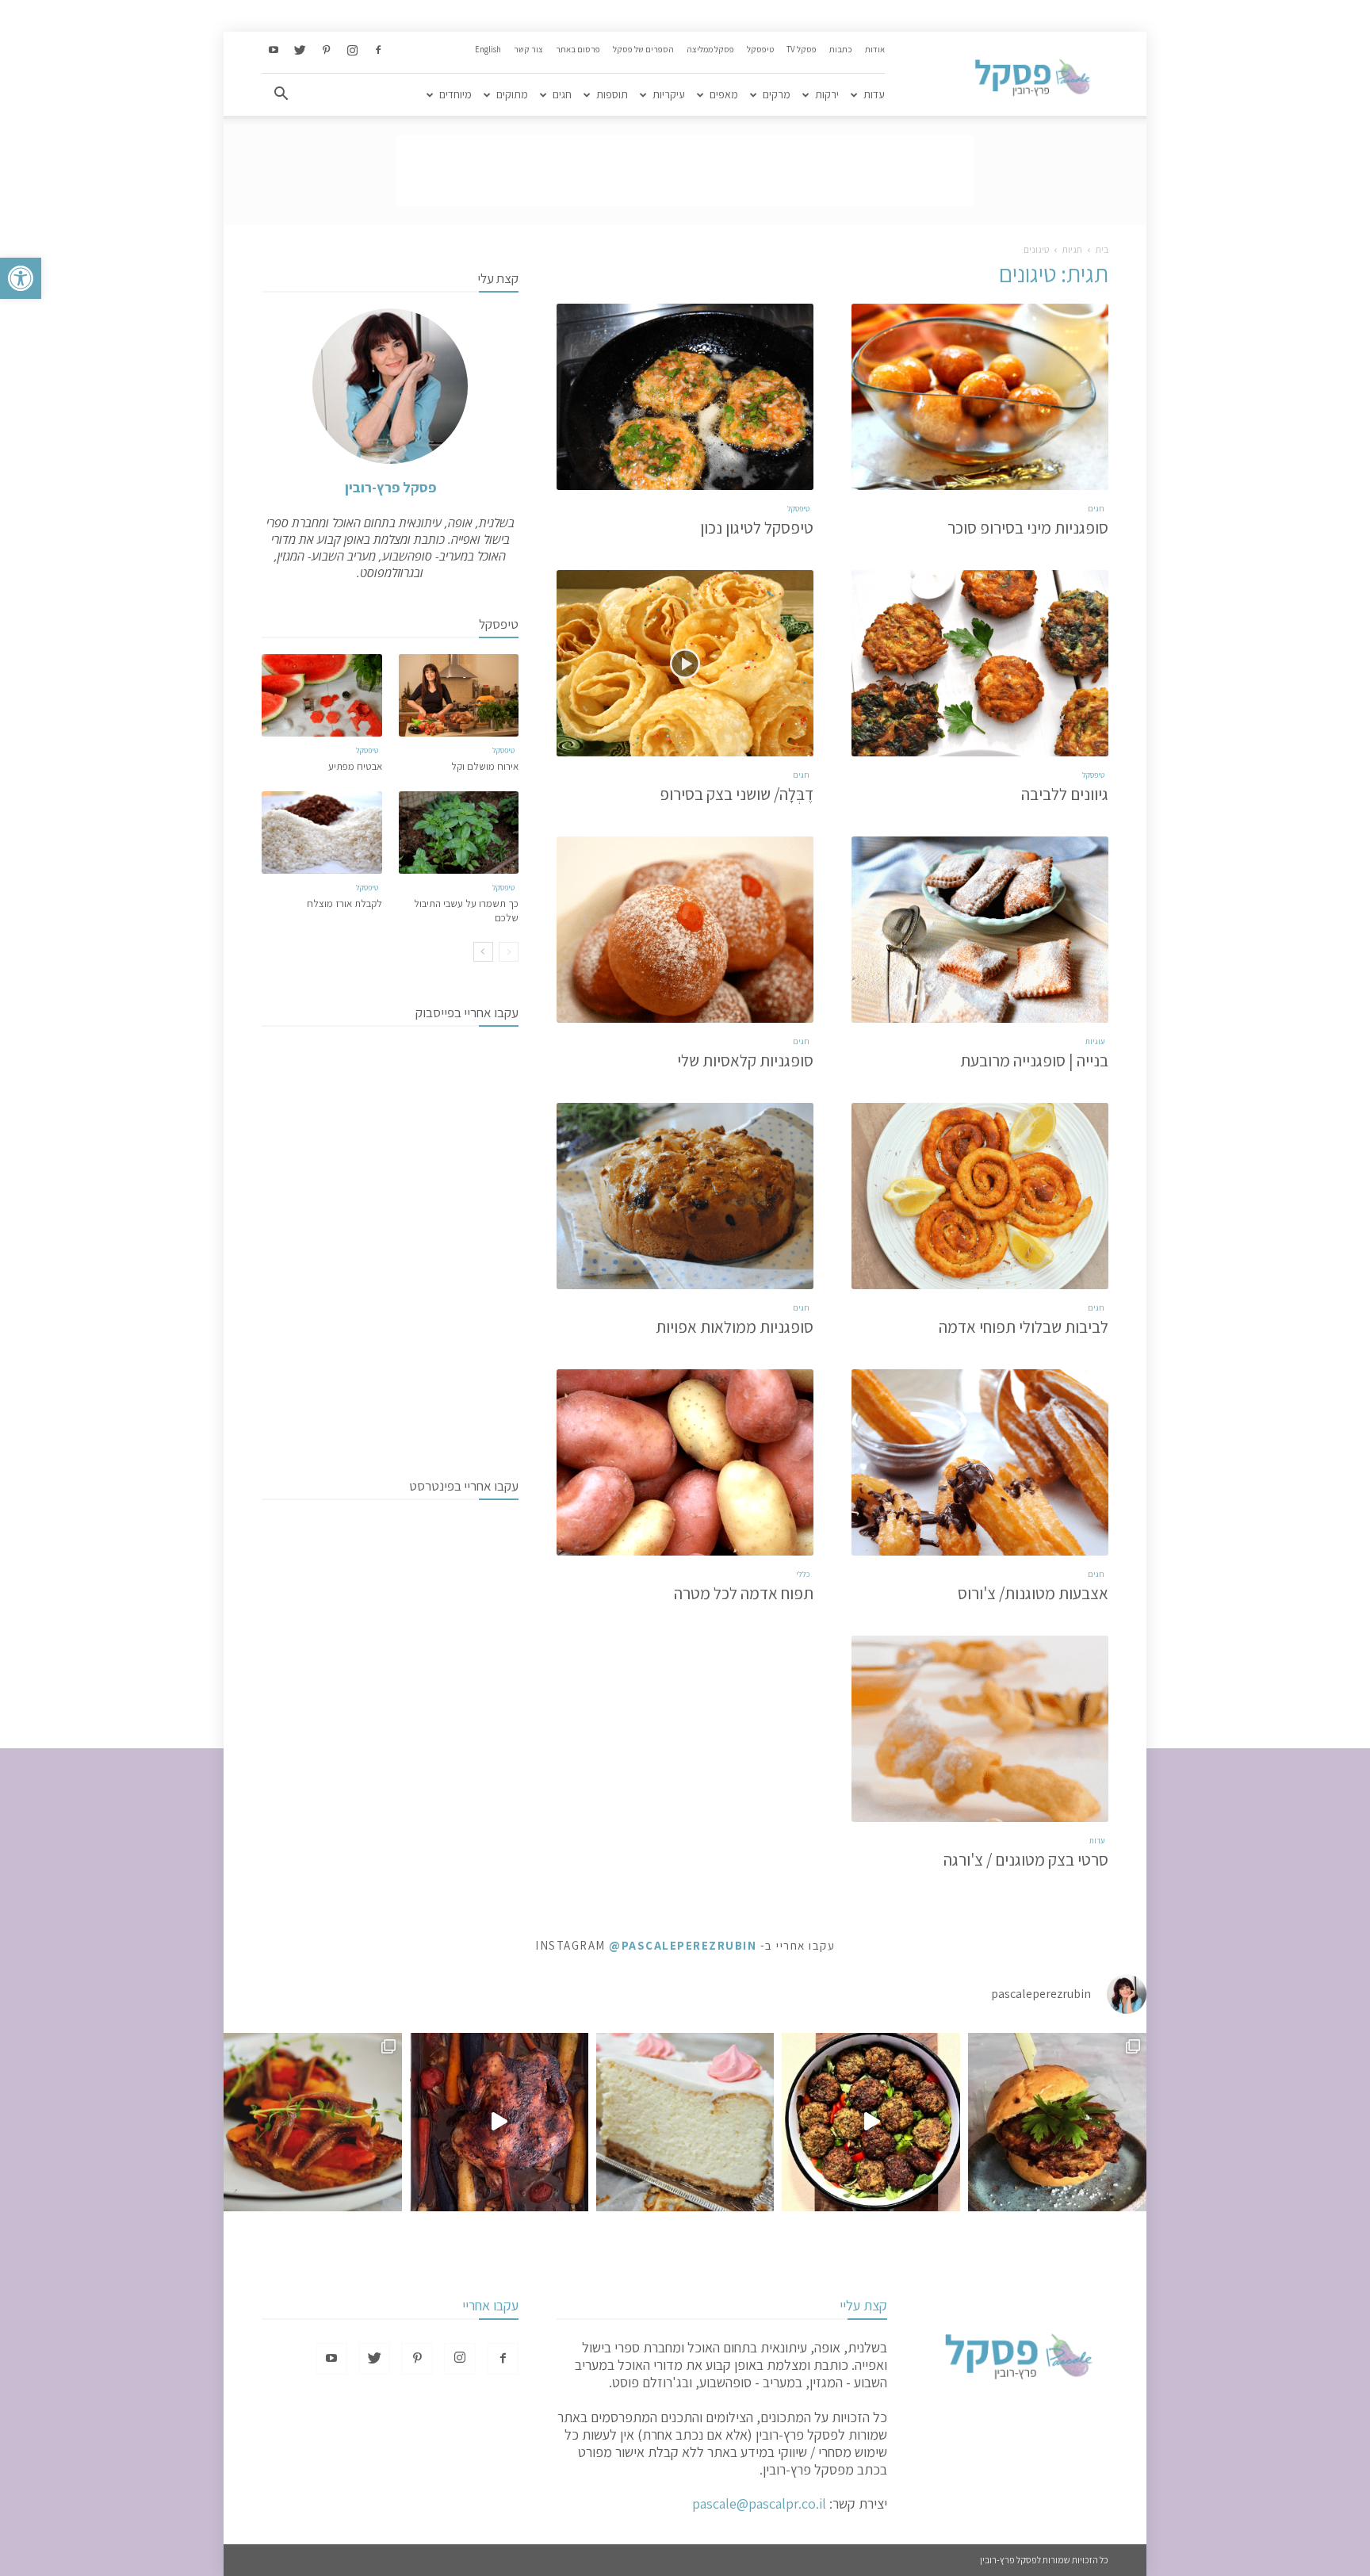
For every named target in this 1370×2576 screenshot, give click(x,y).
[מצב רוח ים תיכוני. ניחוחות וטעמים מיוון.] (313, 2122)
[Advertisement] (685, 170)
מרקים (777, 94)
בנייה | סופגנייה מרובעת (1034, 1060)
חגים (562, 94)
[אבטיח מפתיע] (322, 695)
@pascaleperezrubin (683, 1945)
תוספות (612, 94)
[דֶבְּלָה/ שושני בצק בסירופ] (685, 663)
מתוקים (512, 94)
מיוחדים (455, 94)
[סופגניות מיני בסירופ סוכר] (980, 397)
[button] (21, 278)
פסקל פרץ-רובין (390, 487)
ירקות (827, 94)
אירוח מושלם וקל (485, 766)
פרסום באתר (578, 49)
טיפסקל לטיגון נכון (757, 528)
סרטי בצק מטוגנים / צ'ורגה (1026, 1860)
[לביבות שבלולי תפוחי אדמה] (980, 1196)
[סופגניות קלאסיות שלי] (685, 930)
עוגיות (1095, 1041)
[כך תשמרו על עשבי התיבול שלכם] (459, 833)
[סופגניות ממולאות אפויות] (685, 1196)
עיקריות (669, 94)
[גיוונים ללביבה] (980, 663)
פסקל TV (802, 49)
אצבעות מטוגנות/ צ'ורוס (1033, 1593)
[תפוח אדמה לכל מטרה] (685, 1462)
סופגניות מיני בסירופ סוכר (1028, 528)
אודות (875, 49)
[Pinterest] (326, 51)
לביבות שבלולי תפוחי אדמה (1024, 1327)
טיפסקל (760, 49)
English (488, 49)
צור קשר (528, 49)
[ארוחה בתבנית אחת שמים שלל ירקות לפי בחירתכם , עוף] (499, 2122)
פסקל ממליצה (710, 49)
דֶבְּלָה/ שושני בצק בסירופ (737, 794)
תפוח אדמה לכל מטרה (744, 1593)
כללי (803, 1574)
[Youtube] (274, 51)
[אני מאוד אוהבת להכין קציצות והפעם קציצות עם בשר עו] (871, 2122)
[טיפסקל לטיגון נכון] (685, 397)
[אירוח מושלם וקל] (459, 695)
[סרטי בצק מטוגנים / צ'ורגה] (980, 1729)
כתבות (841, 49)
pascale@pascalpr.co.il (759, 2503)
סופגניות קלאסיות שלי (745, 1060)
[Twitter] (300, 51)
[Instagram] (352, 51)
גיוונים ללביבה (1065, 794)
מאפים (724, 94)
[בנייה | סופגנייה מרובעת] (980, 930)
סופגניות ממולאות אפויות (735, 1327)
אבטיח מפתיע (355, 766)
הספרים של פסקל (643, 49)
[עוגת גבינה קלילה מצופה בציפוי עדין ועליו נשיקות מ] (685, 2122)
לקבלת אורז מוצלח (344, 903)
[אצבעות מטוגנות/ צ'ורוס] (980, 1462)
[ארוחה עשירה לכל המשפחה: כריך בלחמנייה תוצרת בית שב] (1057, 2122)
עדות (874, 94)
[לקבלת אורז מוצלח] (322, 833)
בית (1102, 249)
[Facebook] (378, 51)
